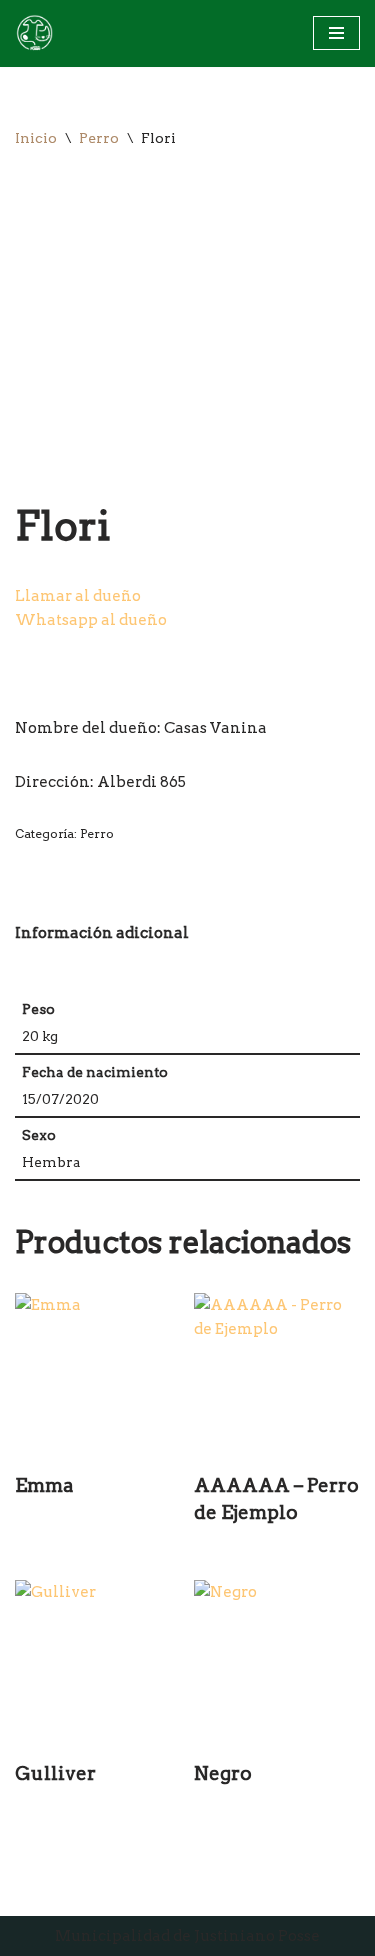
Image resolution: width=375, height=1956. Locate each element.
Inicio (36, 138)
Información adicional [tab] (102, 933)
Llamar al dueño (78, 596)
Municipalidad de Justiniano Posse (187, 1936)
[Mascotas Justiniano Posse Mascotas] (34, 33)
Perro (99, 138)
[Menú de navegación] (336, 33)
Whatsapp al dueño (91, 620)
